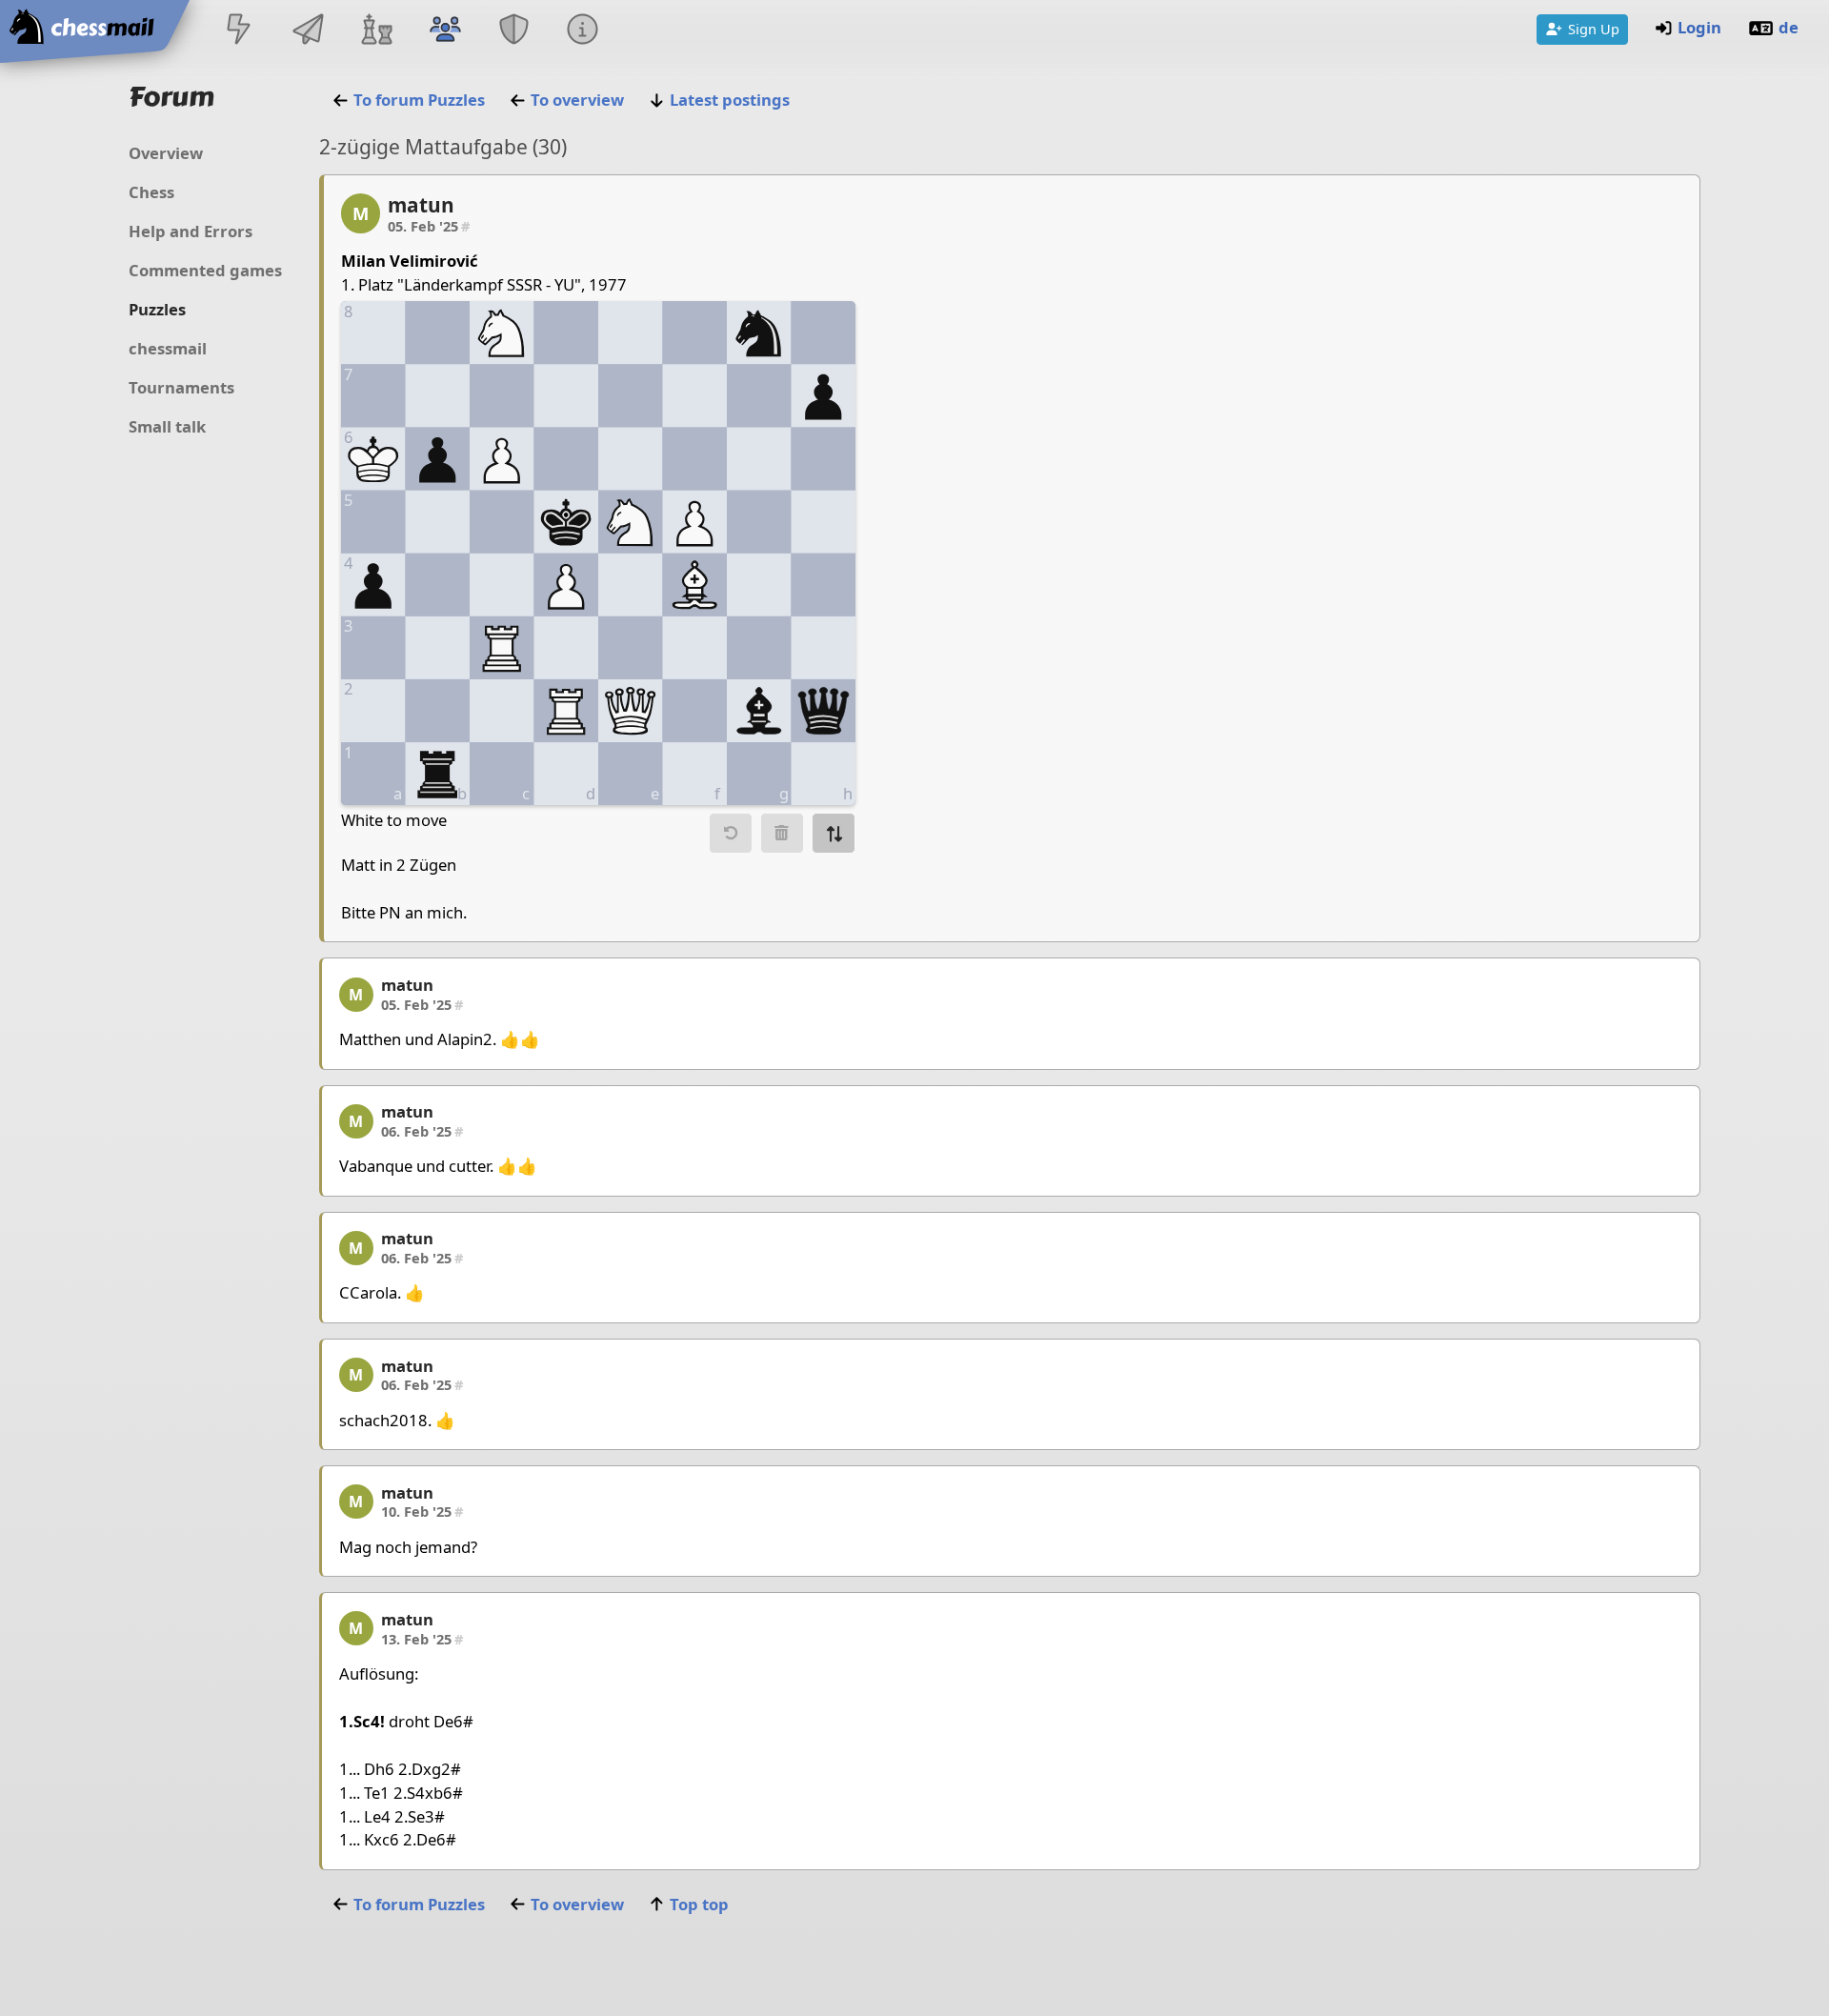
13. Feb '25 (422, 1639)
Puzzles (157, 309)
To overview (577, 100)
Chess (151, 192)
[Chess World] (376, 31)
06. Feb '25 (422, 1131)
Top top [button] (699, 1904)
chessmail (168, 348)
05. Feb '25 (429, 226)
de (1789, 27)
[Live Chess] (239, 31)
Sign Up (1594, 29)
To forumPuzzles (419, 100)
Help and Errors (191, 231)
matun (421, 205)
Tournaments (181, 387)
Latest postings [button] (730, 100)
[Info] (583, 31)
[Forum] (445, 31)
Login (1699, 27)
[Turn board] (834, 833)
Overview (166, 153)
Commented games (205, 270)
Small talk (167, 426)
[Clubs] (514, 31)
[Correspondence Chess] (308, 31)
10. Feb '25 (422, 1511)
